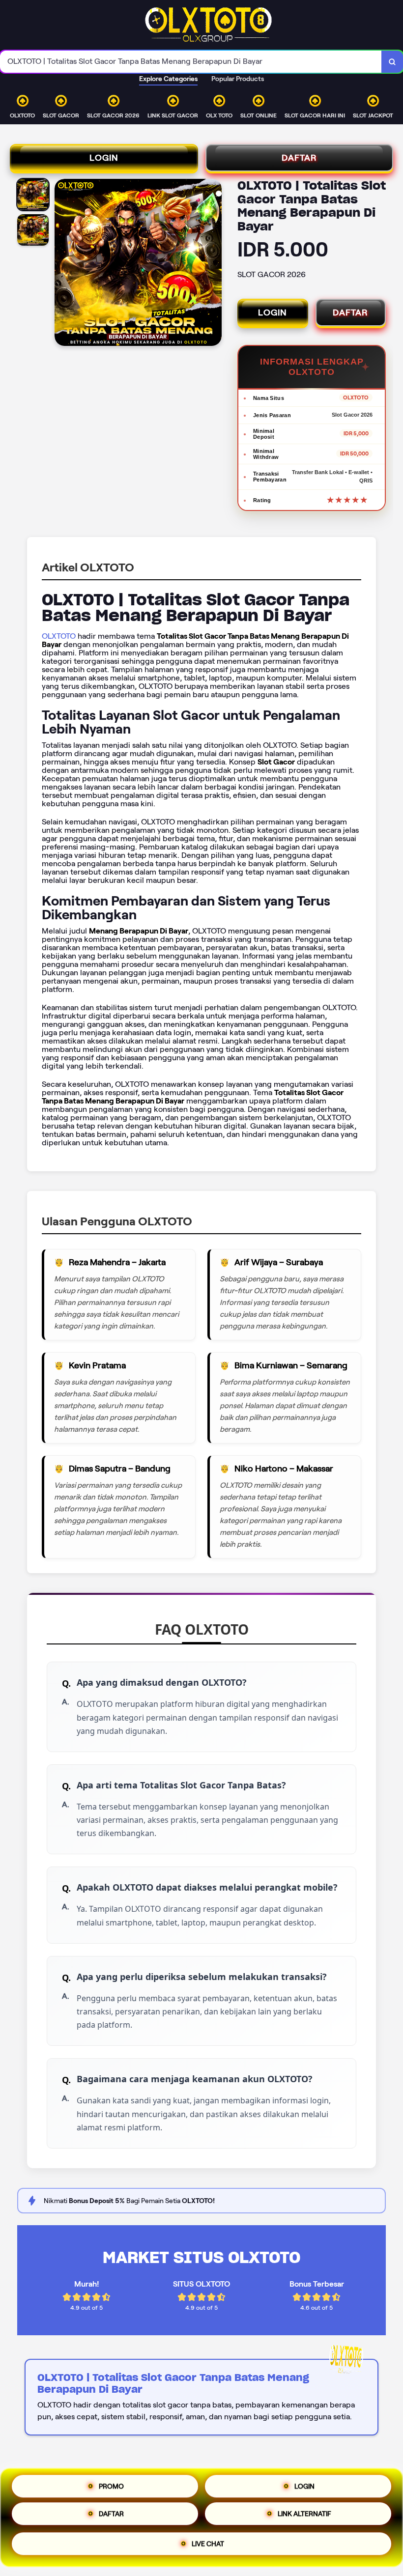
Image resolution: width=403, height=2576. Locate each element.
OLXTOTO (59, 636)
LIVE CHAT (208, 2547)
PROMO (111, 2486)
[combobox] (191, 62)
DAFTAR (299, 158)
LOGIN (104, 158)
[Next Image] (214, 264)
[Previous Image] (62, 264)
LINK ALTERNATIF (304, 2518)
